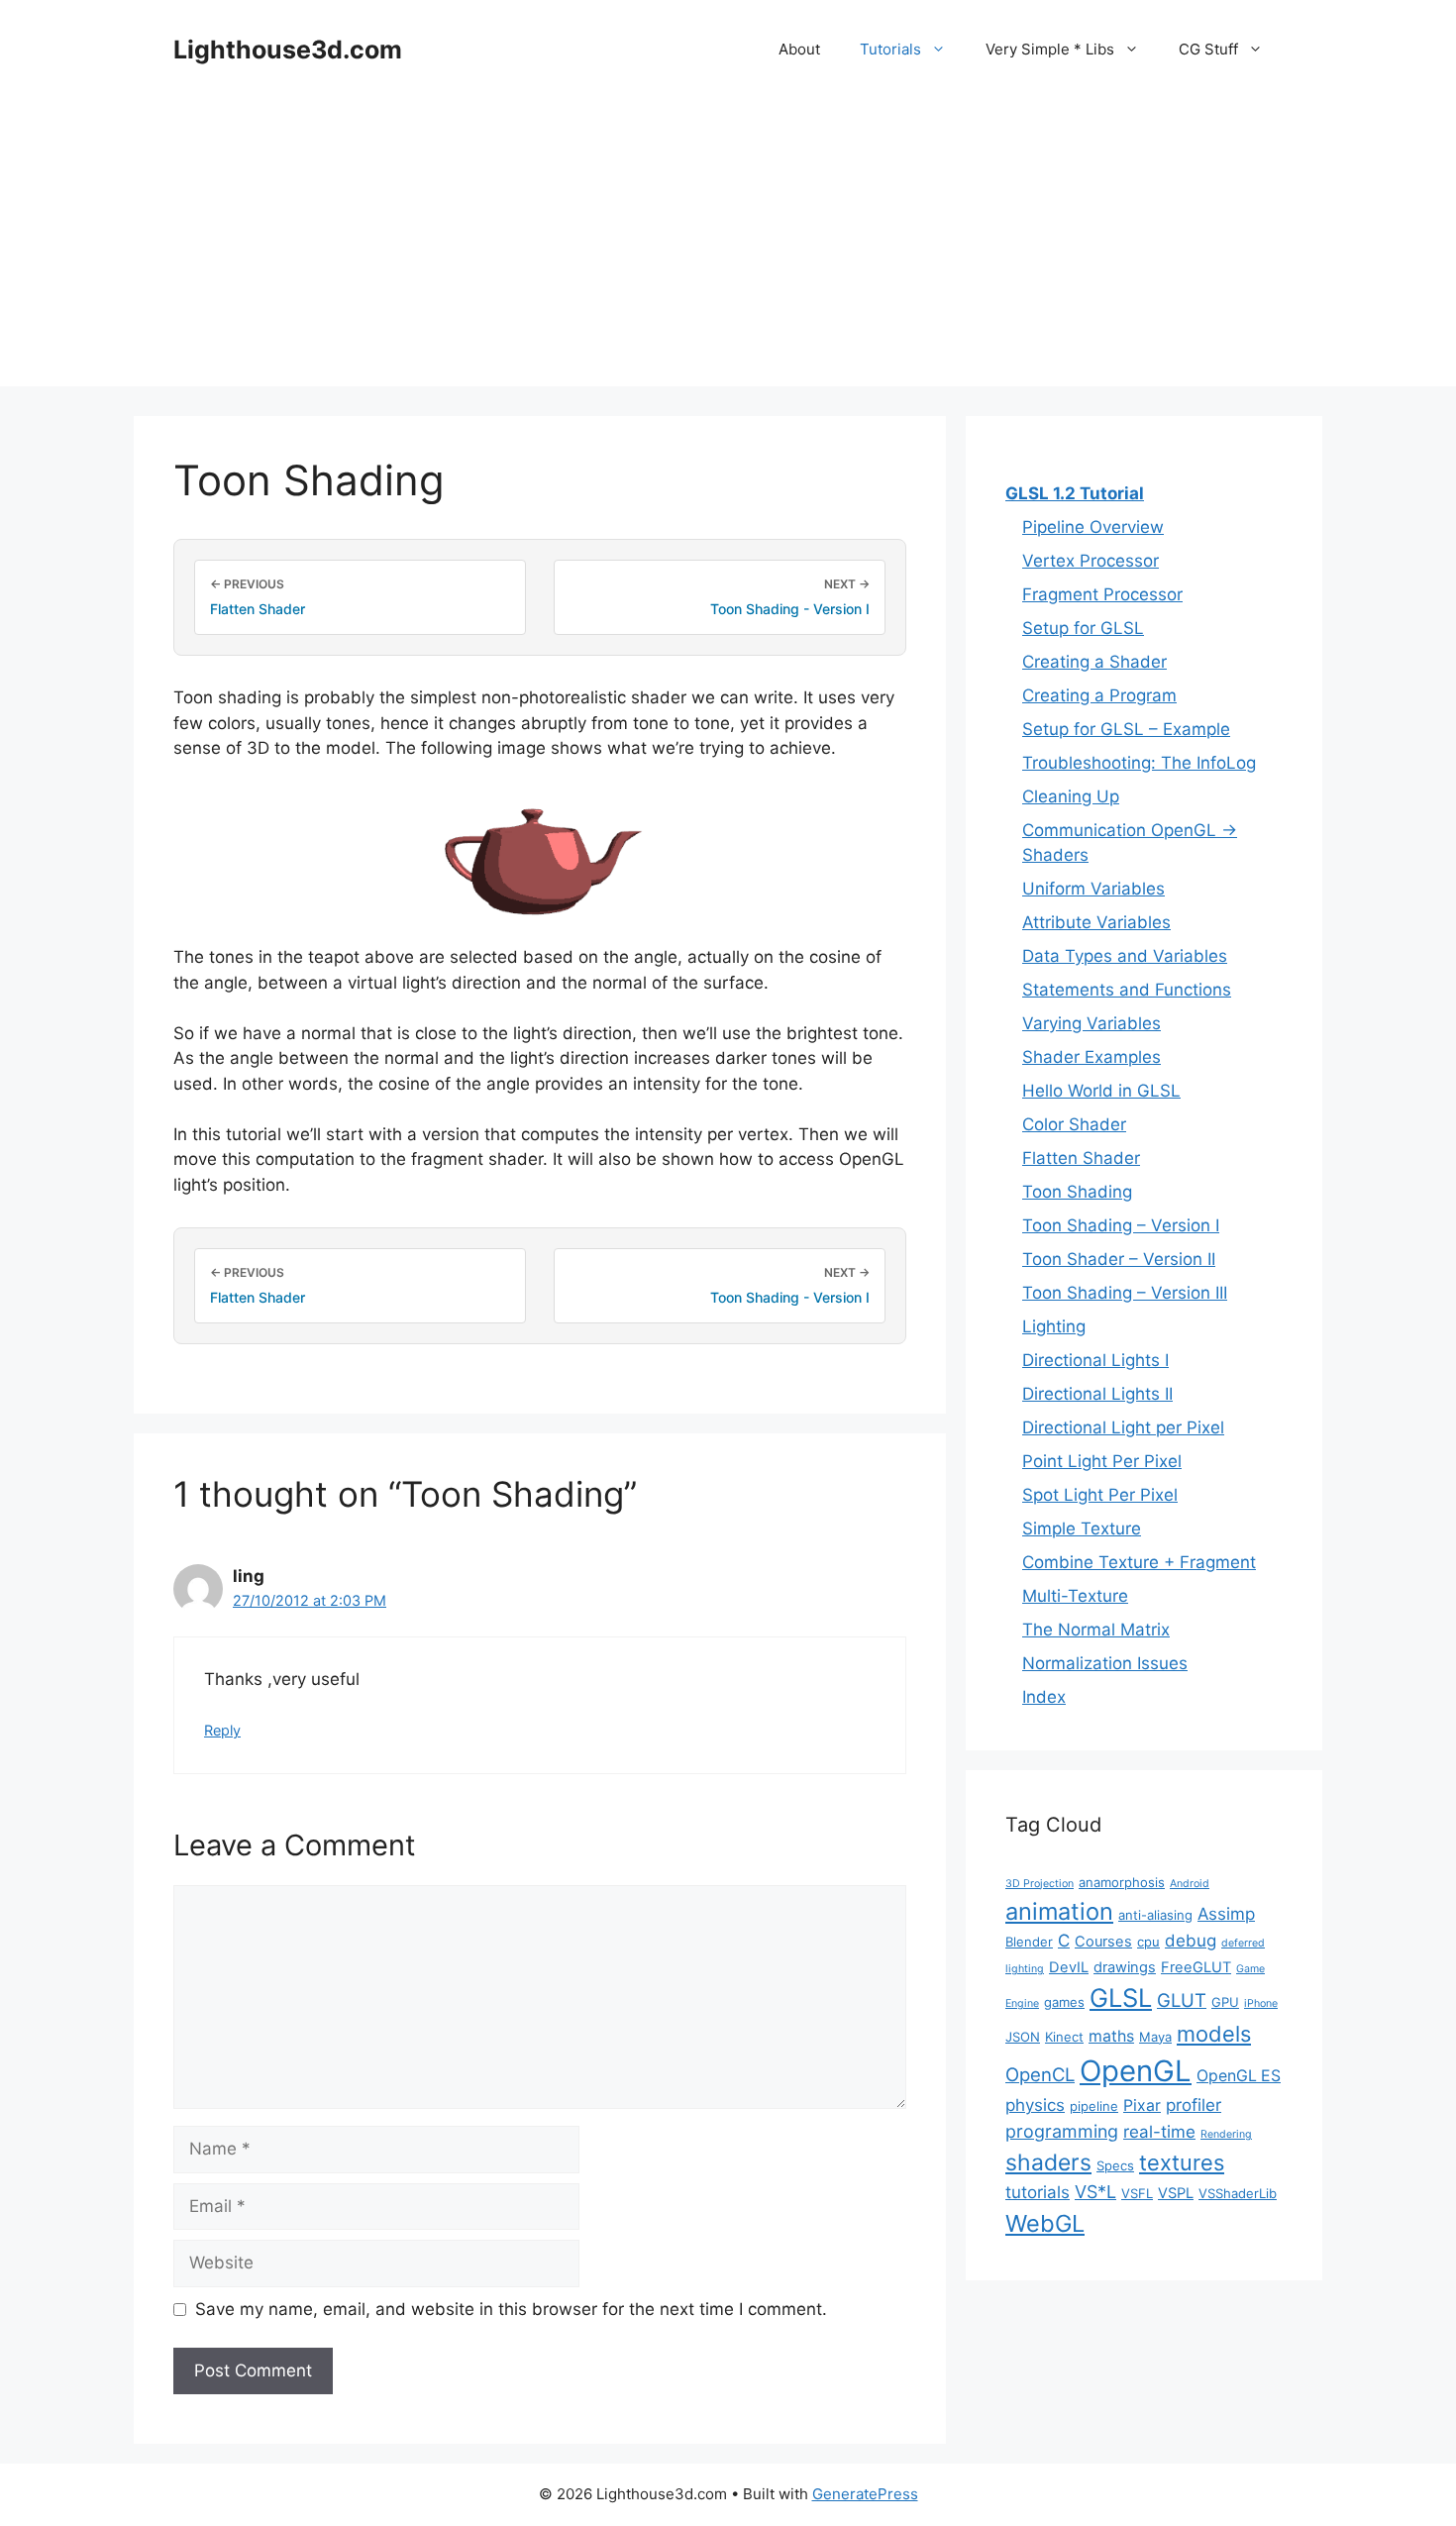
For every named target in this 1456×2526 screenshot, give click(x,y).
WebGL (1045, 2223)
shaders (1048, 2162)
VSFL (1137, 2193)
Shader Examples (1092, 1057)
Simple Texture (1082, 1528)
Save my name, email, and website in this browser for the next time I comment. (511, 2309)
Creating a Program (1099, 695)
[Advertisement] (728, 248)
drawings (1125, 1967)
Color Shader (1074, 1124)
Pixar (1142, 2105)
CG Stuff (1208, 49)
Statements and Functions (1127, 990)
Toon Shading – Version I (1121, 1225)
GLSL (1121, 1998)
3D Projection (1040, 1884)
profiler (1194, 2105)
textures (1182, 2162)
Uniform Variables (1093, 889)
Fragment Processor (1102, 594)
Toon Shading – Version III (1125, 1293)
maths (1111, 2036)
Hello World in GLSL (1101, 1091)
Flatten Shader (1081, 1158)
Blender (1029, 1942)
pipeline (1094, 2106)
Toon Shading (1077, 1192)
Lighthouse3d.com (288, 50)
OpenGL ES (1239, 2076)
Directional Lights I (1095, 1360)
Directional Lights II (1097, 1394)
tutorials (1038, 2192)
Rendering (1226, 2134)
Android (1190, 1884)
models (1214, 2034)
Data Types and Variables (1125, 956)
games (1064, 2002)
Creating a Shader (1094, 662)
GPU (1225, 2002)
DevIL (1069, 1967)
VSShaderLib (1238, 2193)
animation (1059, 1911)
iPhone (1261, 2003)
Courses (1103, 1942)
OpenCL (1040, 2074)
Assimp (1226, 1914)
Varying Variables (1092, 1023)
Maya (1155, 2037)
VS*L (1095, 2192)
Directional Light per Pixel (1123, 1427)
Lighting (1054, 1326)
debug (1191, 1941)
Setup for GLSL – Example (1126, 729)
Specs (1115, 2165)
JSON (1023, 2037)
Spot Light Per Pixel (1100, 1495)
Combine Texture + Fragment (1139, 1562)
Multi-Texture (1075, 1596)
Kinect (1064, 2037)
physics (1035, 2105)
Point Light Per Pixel (1102, 1461)
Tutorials (890, 49)
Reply (222, 1730)
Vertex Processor (1091, 561)
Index (1044, 1697)
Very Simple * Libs (1050, 49)
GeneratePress (865, 2494)
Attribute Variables (1096, 922)
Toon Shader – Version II (1119, 1259)
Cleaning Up (1071, 796)
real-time (1159, 2132)
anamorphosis (1122, 1882)
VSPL (1176, 2193)
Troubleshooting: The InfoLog (1139, 763)
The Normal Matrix (1096, 1630)
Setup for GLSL (1083, 628)
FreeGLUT (1196, 1967)
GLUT (1182, 2000)
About (799, 49)
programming (1062, 2131)
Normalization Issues (1105, 1663)
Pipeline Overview (1093, 527)
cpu (1148, 1942)
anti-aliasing (1155, 1915)
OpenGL (1136, 2071)
